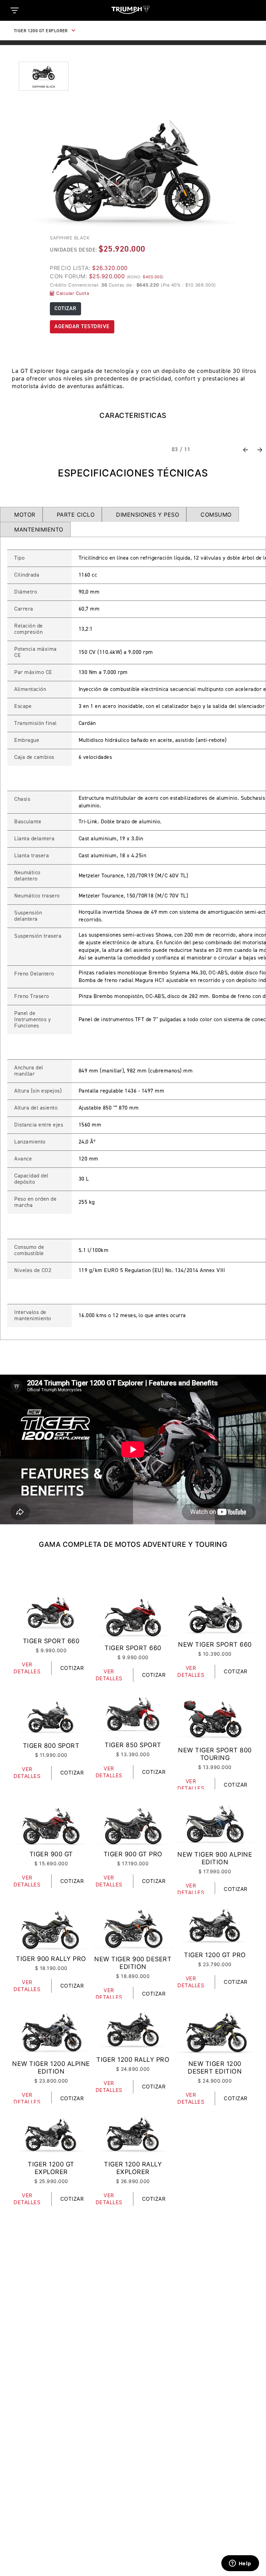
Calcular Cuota (72, 293)
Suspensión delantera (28, 916)
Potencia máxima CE (36, 652)
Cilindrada (27, 575)
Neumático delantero (27, 876)
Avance (23, 1159)
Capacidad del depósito (31, 1179)
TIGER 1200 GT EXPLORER (41, 31)
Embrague (27, 741)
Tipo (19, 558)
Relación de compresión (29, 629)
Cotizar (72, 1668)
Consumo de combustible (29, 1251)
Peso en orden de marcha (35, 1202)
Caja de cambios (34, 757)
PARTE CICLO (76, 515)
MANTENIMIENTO (39, 529)
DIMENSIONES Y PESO (148, 515)
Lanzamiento (30, 1142)
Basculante (28, 822)
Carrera (24, 609)
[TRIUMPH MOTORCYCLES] (133, 10)
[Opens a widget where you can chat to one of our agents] (240, 2564)
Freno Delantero (34, 974)
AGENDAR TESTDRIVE (82, 327)
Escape (23, 707)
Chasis (22, 799)
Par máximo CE (33, 673)
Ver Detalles (27, 1668)
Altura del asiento (36, 1108)
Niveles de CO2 (33, 1271)
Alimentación (30, 690)
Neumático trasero (37, 896)
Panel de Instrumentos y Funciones (32, 1020)
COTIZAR (65, 309)
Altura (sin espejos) (38, 1091)
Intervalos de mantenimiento (33, 1316)
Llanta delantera (34, 839)
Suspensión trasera (38, 936)
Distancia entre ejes (39, 1125)
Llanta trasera (32, 856)
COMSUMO (216, 515)
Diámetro (26, 592)
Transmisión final (36, 724)
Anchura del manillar (29, 1071)
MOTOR (25, 515)
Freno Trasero (32, 997)
